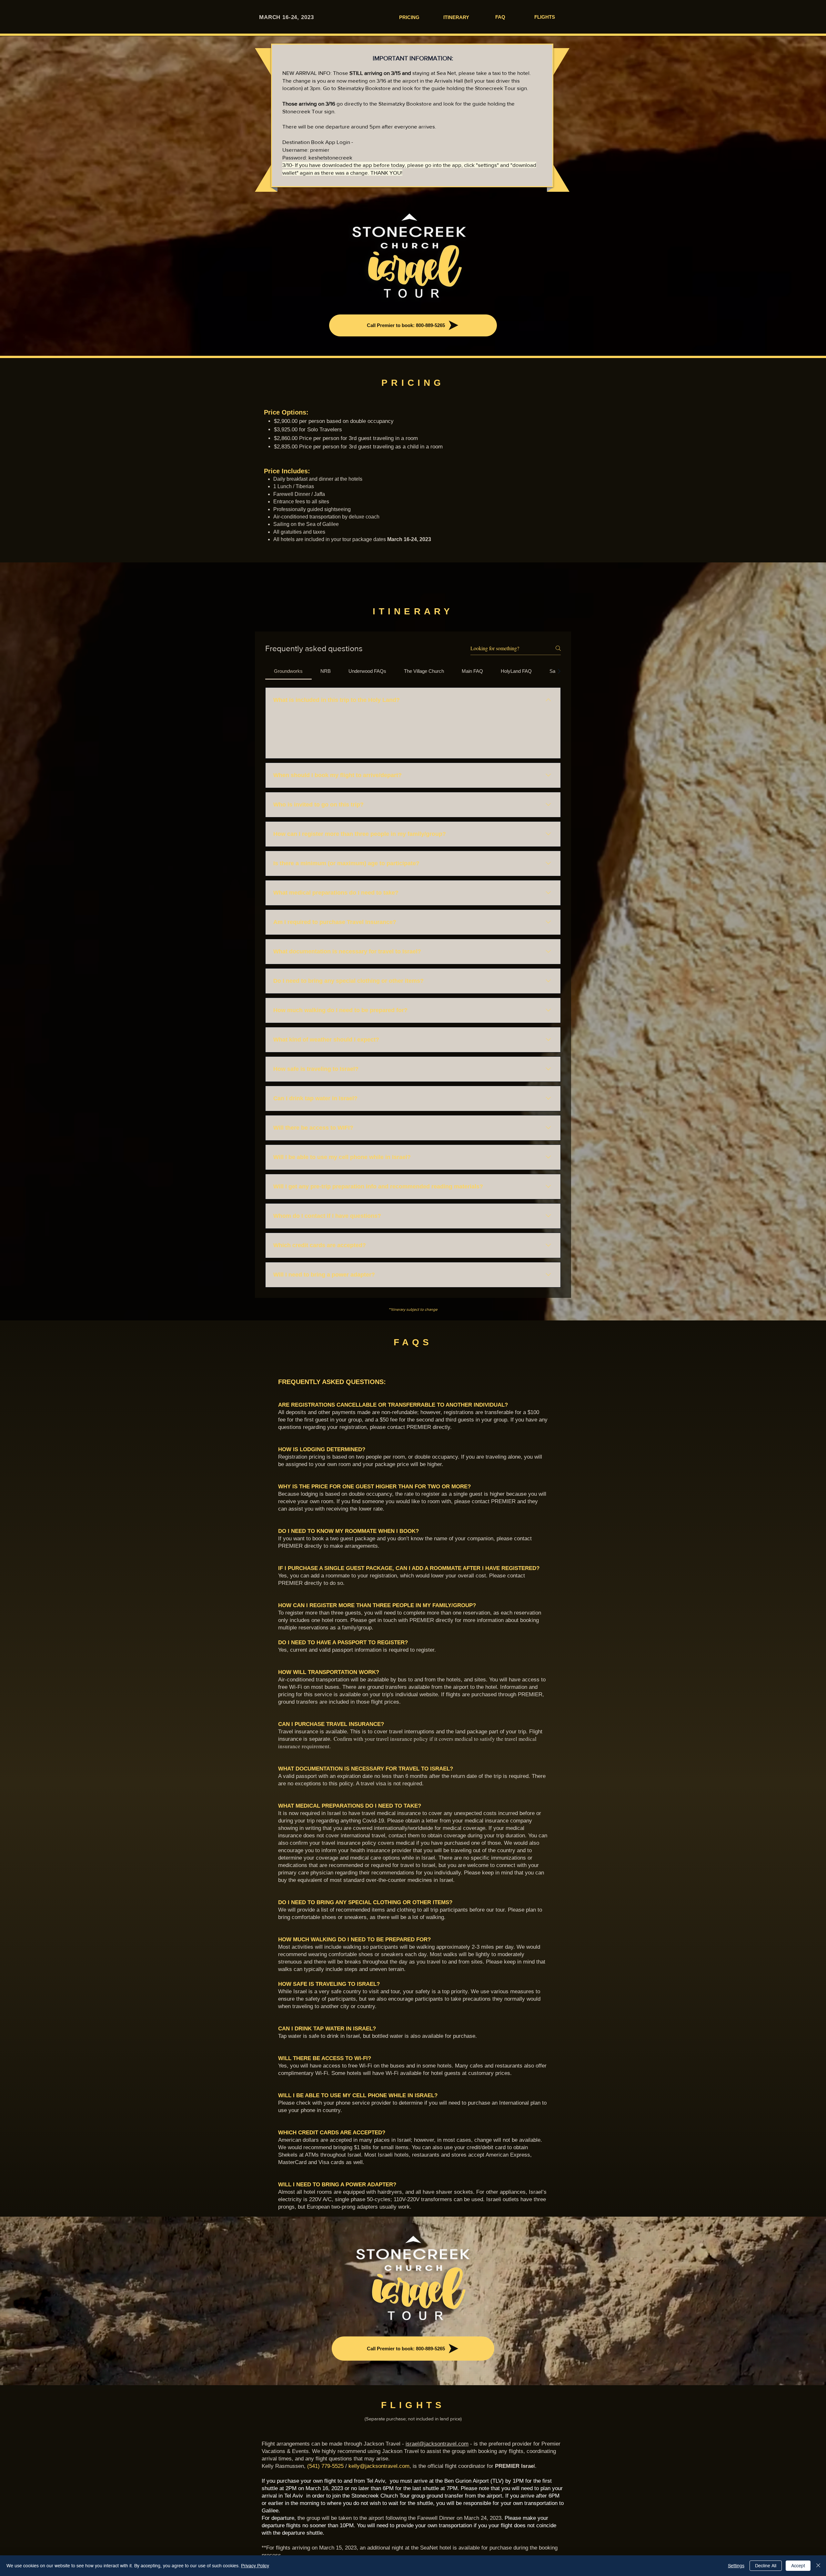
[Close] (818, 2566)
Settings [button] (736, 2566)
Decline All (766, 2566)
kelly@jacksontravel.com (379, 2466)
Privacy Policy (255, 2566)
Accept (798, 2566)
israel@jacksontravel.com (437, 2444)
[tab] (288, 671)
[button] (277, 745)
